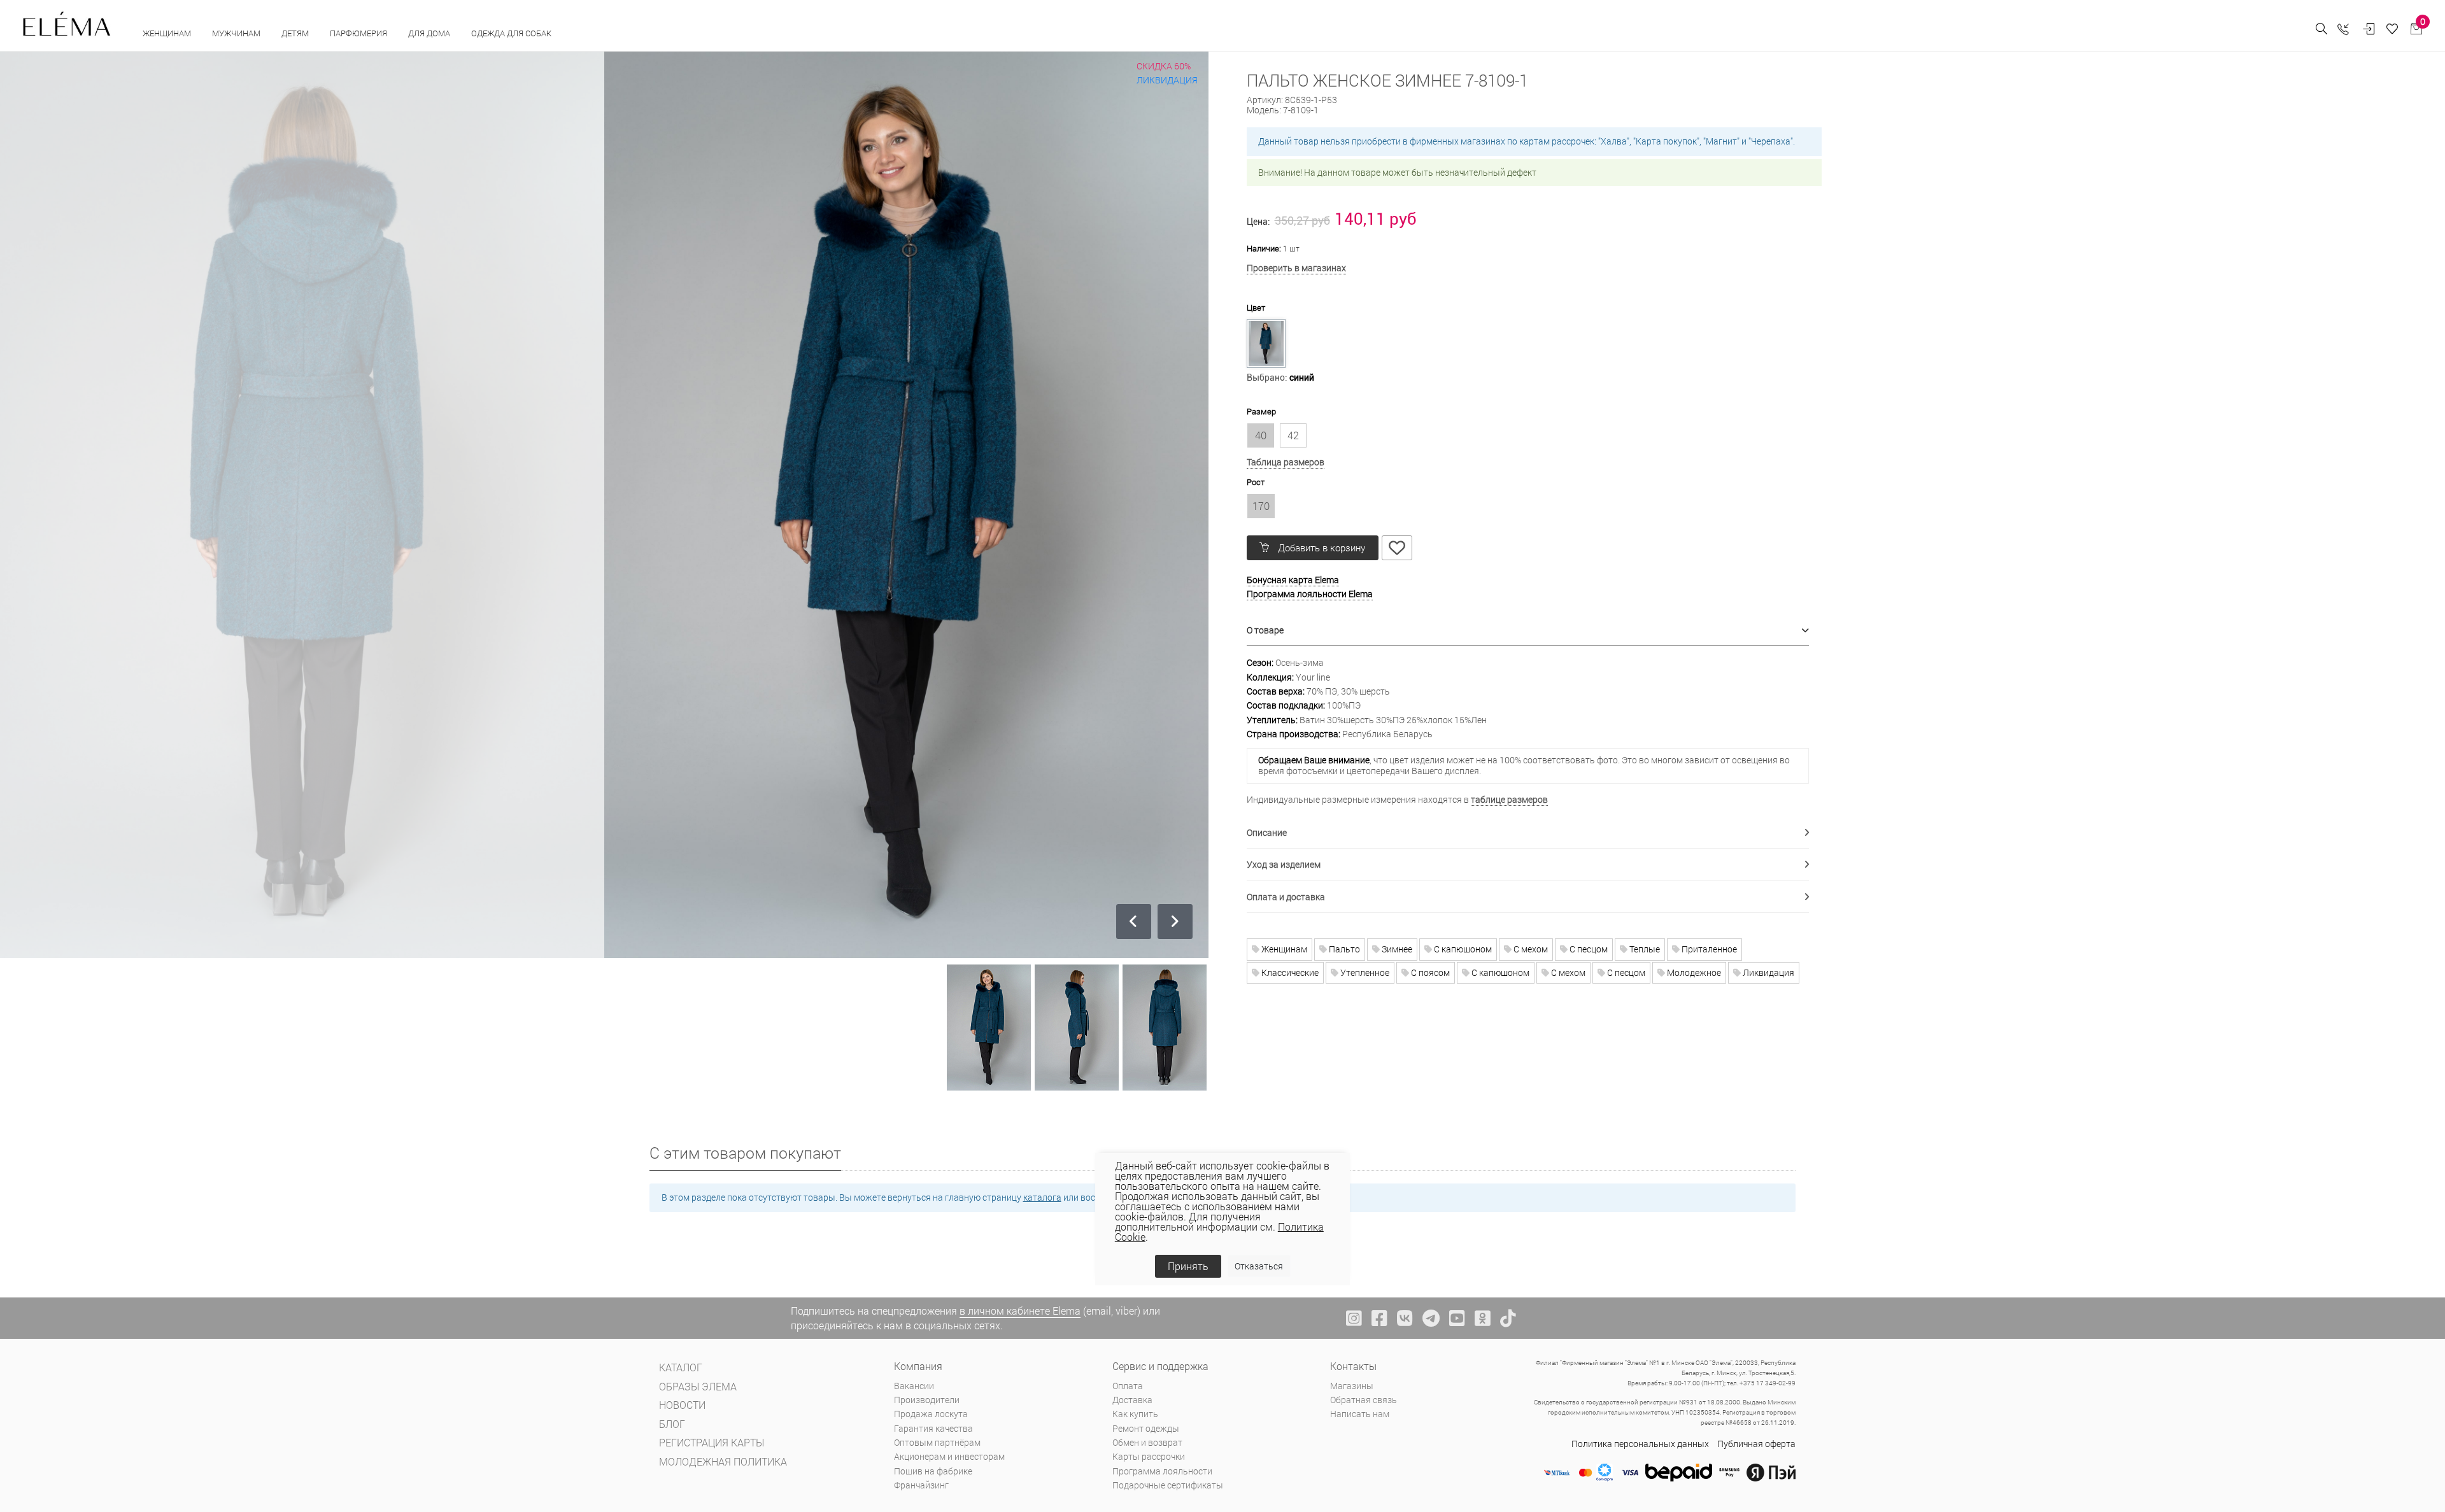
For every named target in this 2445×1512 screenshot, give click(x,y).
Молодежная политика (723, 1461)
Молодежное (1693, 972)
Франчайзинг (921, 1485)
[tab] (1528, 631)
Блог (672, 1424)
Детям (296, 33)
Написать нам (1360, 1414)
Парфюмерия (359, 33)
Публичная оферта (1756, 1444)
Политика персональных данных (1640, 1444)
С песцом (1588, 949)
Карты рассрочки (1149, 1456)
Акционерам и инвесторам (949, 1456)
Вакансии (914, 1386)
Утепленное (1364, 972)
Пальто (1343, 949)
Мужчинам (237, 33)
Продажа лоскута (931, 1414)
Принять (1188, 1266)
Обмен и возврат (1147, 1442)
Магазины (1352, 1386)
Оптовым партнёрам (937, 1442)
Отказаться (1259, 1266)
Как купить (1135, 1414)
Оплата (1128, 1386)
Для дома (430, 33)
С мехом (1530, 949)
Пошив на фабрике (933, 1471)
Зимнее (1396, 949)
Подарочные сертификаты (1168, 1485)
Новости (682, 1405)
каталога (1042, 1197)
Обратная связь (1364, 1400)
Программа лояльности (1162, 1471)
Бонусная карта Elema (1293, 580)
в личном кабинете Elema (1020, 1311)
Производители (927, 1400)
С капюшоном (1462, 949)
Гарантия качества (933, 1428)
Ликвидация (1768, 972)
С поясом (1429, 972)
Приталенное (1708, 949)
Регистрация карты (712, 1442)
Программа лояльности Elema (1310, 594)
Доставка (1132, 1400)
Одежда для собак (511, 33)
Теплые (1644, 949)
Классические (1289, 972)
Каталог (681, 1367)
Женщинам (168, 33)
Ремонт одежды (1146, 1428)
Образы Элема (698, 1386)
